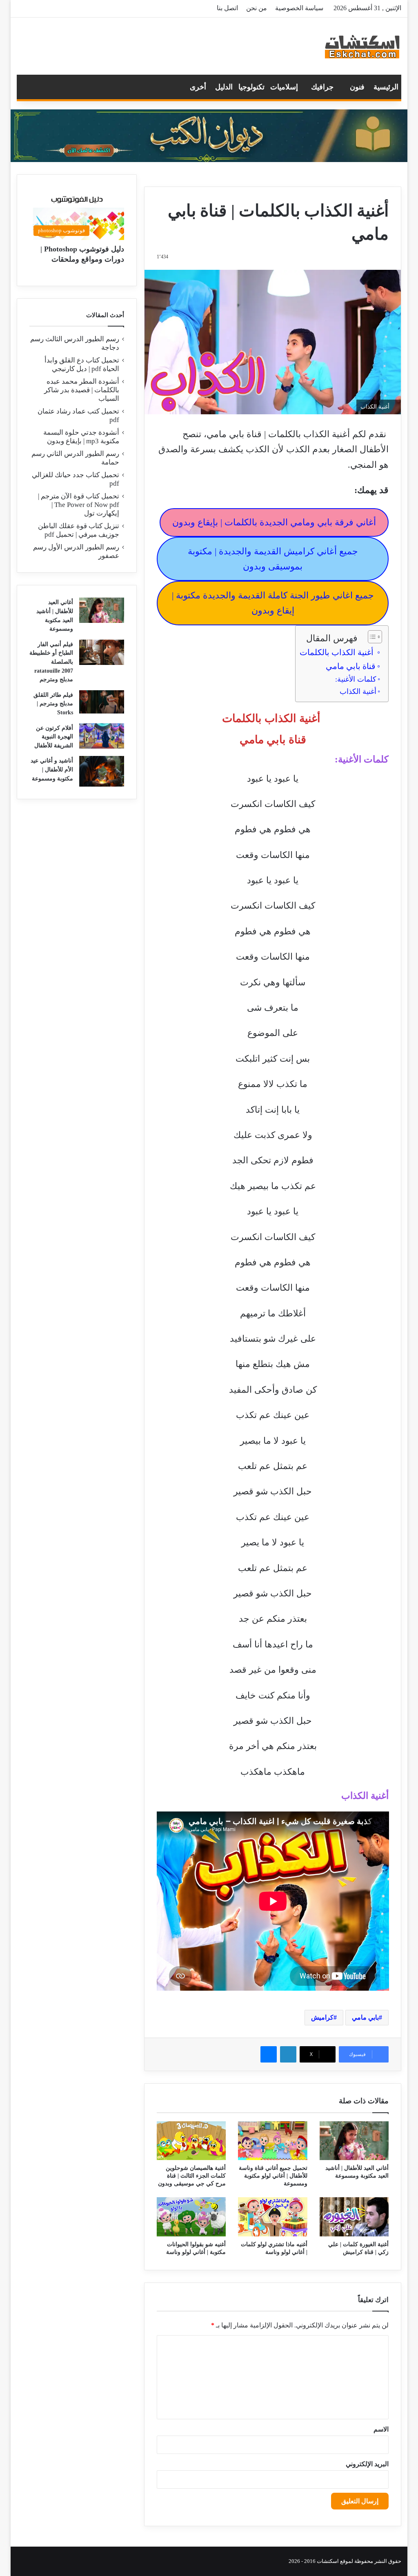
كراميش (322, 2017)
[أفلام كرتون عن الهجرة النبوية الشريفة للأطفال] (102, 736)
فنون (357, 87)
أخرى (198, 87)
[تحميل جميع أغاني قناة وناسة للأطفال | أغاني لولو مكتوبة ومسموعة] (273, 2141)
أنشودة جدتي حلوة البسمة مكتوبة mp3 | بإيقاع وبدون (81, 437)
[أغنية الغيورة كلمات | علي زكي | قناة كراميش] (354, 2217)
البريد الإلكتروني (367, 2464)
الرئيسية (386, 87)
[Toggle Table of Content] (371, 637)
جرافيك (322, 87)
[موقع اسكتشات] (362, 46)
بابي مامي (365, 2017)
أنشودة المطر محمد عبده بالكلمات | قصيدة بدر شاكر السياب (82, 390)
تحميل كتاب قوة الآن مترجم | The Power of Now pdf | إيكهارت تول (79, 505)
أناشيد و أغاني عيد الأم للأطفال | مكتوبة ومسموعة (52, 769)
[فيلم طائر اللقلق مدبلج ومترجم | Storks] (102, 702)
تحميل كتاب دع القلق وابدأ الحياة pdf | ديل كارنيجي (82, 365)
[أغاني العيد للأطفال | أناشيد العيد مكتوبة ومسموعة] (354, 2141)
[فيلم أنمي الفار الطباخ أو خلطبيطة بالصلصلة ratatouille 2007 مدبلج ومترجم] (102, 652)
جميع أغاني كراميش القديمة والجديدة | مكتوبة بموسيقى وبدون (273, 559)
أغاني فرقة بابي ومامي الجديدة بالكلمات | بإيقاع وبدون (274, 522)
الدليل (224, 87)
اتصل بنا (227, 8)
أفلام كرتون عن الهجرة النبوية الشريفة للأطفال (54, 737)
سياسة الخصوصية (299, 8)
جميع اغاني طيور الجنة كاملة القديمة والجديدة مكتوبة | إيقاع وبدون (273, 603)
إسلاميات (284, 87)
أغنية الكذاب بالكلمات (338, 652)
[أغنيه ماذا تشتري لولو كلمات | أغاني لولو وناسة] (273, 2217)
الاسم (381, 2429)
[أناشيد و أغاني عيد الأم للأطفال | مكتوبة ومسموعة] (102, 771)
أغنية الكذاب (358, 691)
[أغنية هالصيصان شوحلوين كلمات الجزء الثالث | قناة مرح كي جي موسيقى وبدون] (191, 2141)
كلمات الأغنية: (356, 679)
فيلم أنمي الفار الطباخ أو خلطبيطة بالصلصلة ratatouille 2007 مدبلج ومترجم (51, 662)
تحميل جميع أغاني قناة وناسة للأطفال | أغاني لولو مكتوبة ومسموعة (273, 2176)
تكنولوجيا (251, 87)
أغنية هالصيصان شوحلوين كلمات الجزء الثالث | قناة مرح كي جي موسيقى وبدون (192, 2176)
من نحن (257, 8)
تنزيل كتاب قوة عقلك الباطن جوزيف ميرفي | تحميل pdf (79, 530)
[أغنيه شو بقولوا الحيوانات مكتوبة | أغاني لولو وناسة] (191, 2217)
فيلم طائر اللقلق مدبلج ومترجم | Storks (53, 704)
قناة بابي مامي (351, 666)
